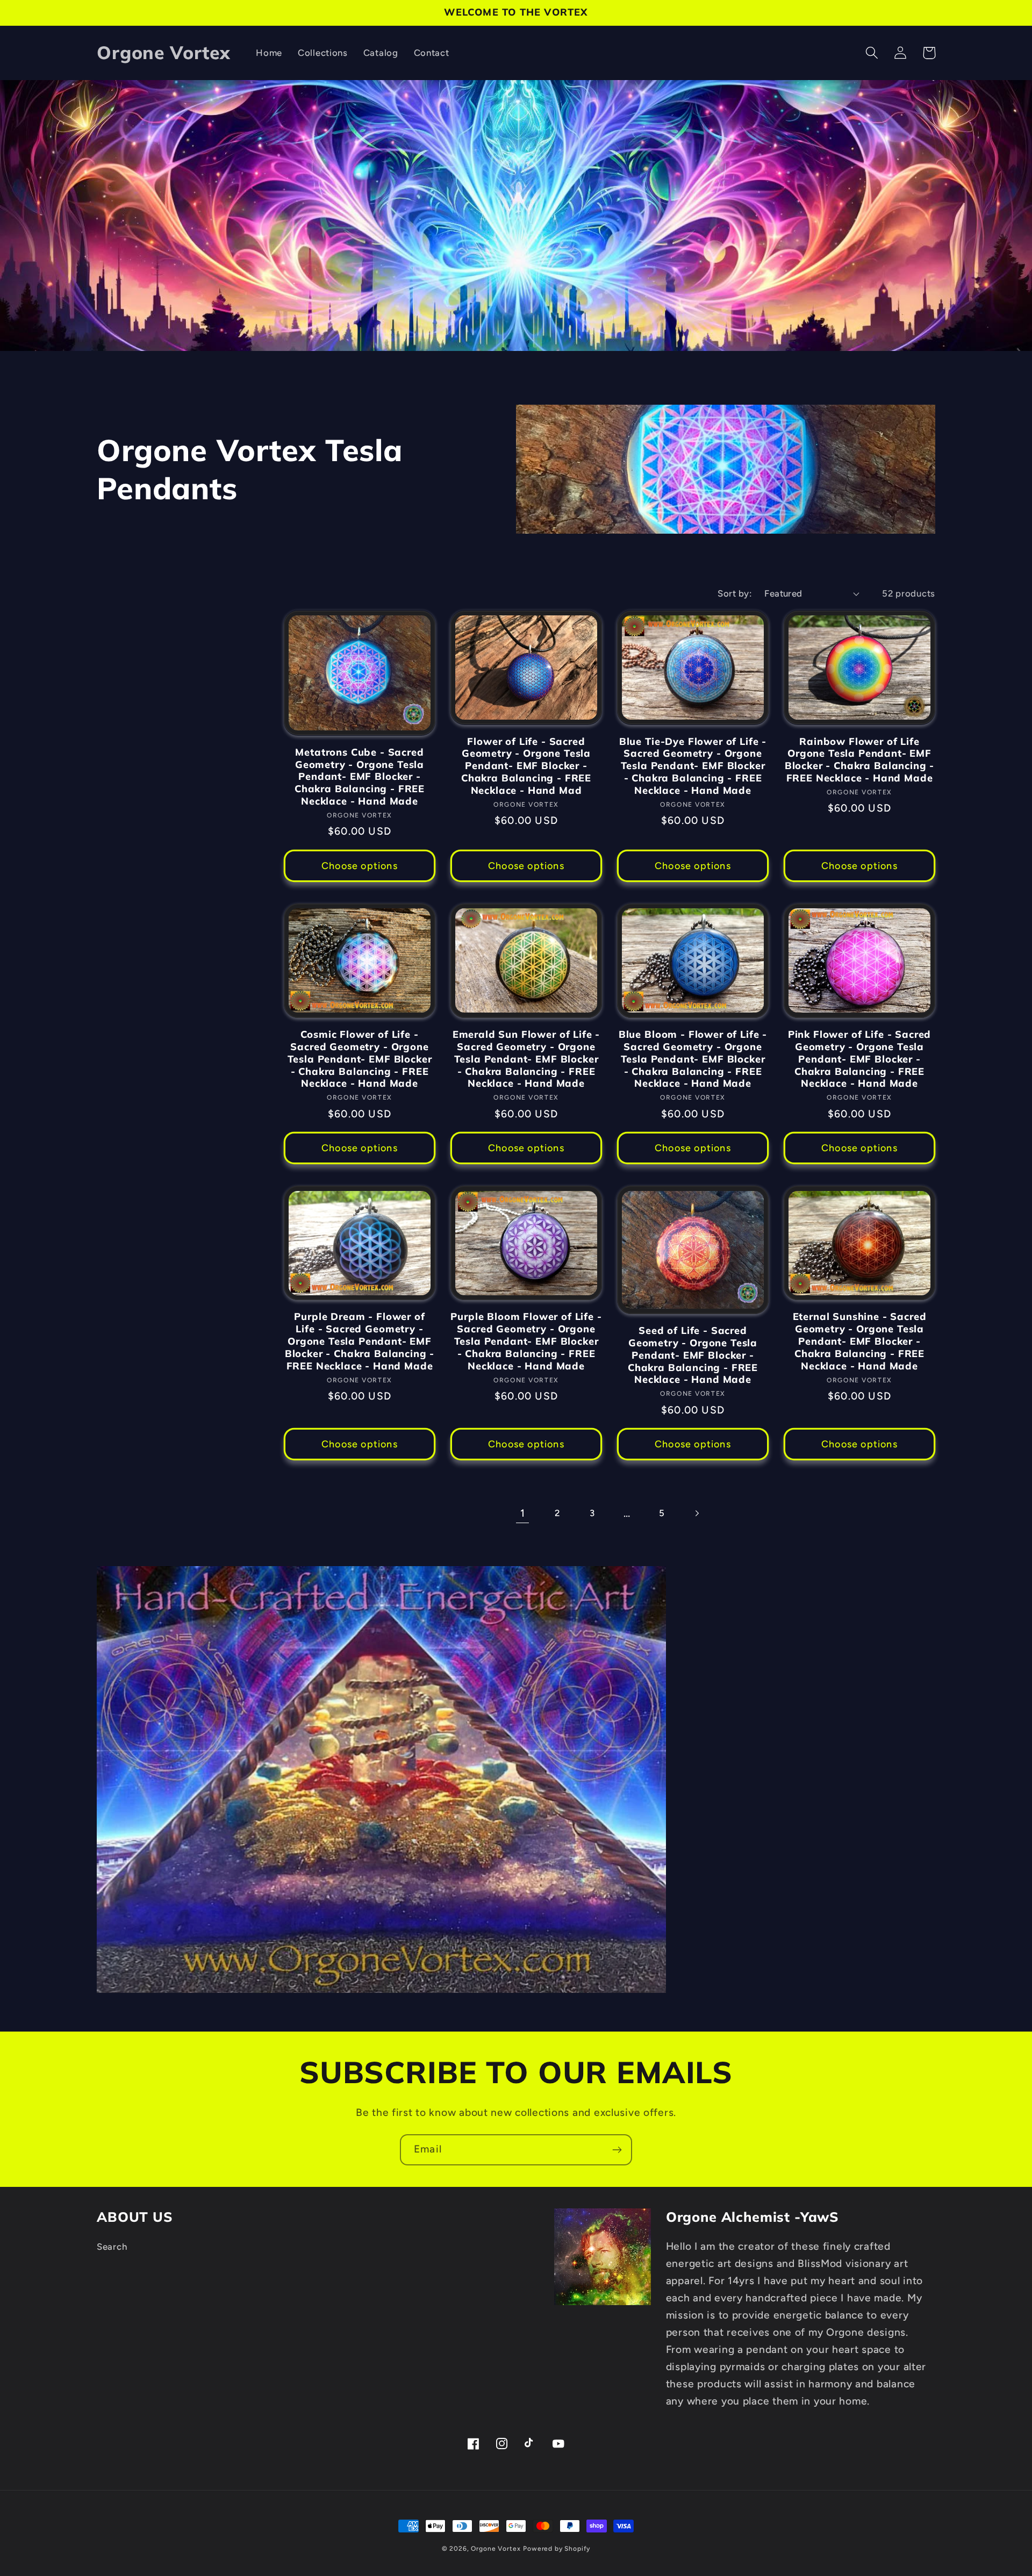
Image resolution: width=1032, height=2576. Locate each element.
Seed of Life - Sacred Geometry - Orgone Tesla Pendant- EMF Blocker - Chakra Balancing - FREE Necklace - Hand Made (693, 1355)
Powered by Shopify (557, 2549)
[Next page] (697, 1513)
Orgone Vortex (496, 2549)
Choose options (360, 866)
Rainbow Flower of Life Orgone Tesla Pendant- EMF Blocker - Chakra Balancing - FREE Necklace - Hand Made (860, 760)
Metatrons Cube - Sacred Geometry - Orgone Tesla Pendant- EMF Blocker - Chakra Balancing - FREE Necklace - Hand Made (360, 777)
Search (112, 2247)
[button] (872, 53)
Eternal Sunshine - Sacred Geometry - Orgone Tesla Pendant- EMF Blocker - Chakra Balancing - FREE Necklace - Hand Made (860, 1341)
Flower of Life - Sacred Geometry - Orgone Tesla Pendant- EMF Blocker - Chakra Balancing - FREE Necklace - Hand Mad (526, 766)
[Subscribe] (617, 2150)
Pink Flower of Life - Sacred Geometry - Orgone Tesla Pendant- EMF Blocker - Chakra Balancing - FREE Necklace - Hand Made (860, 1059)
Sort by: (734, 593)
